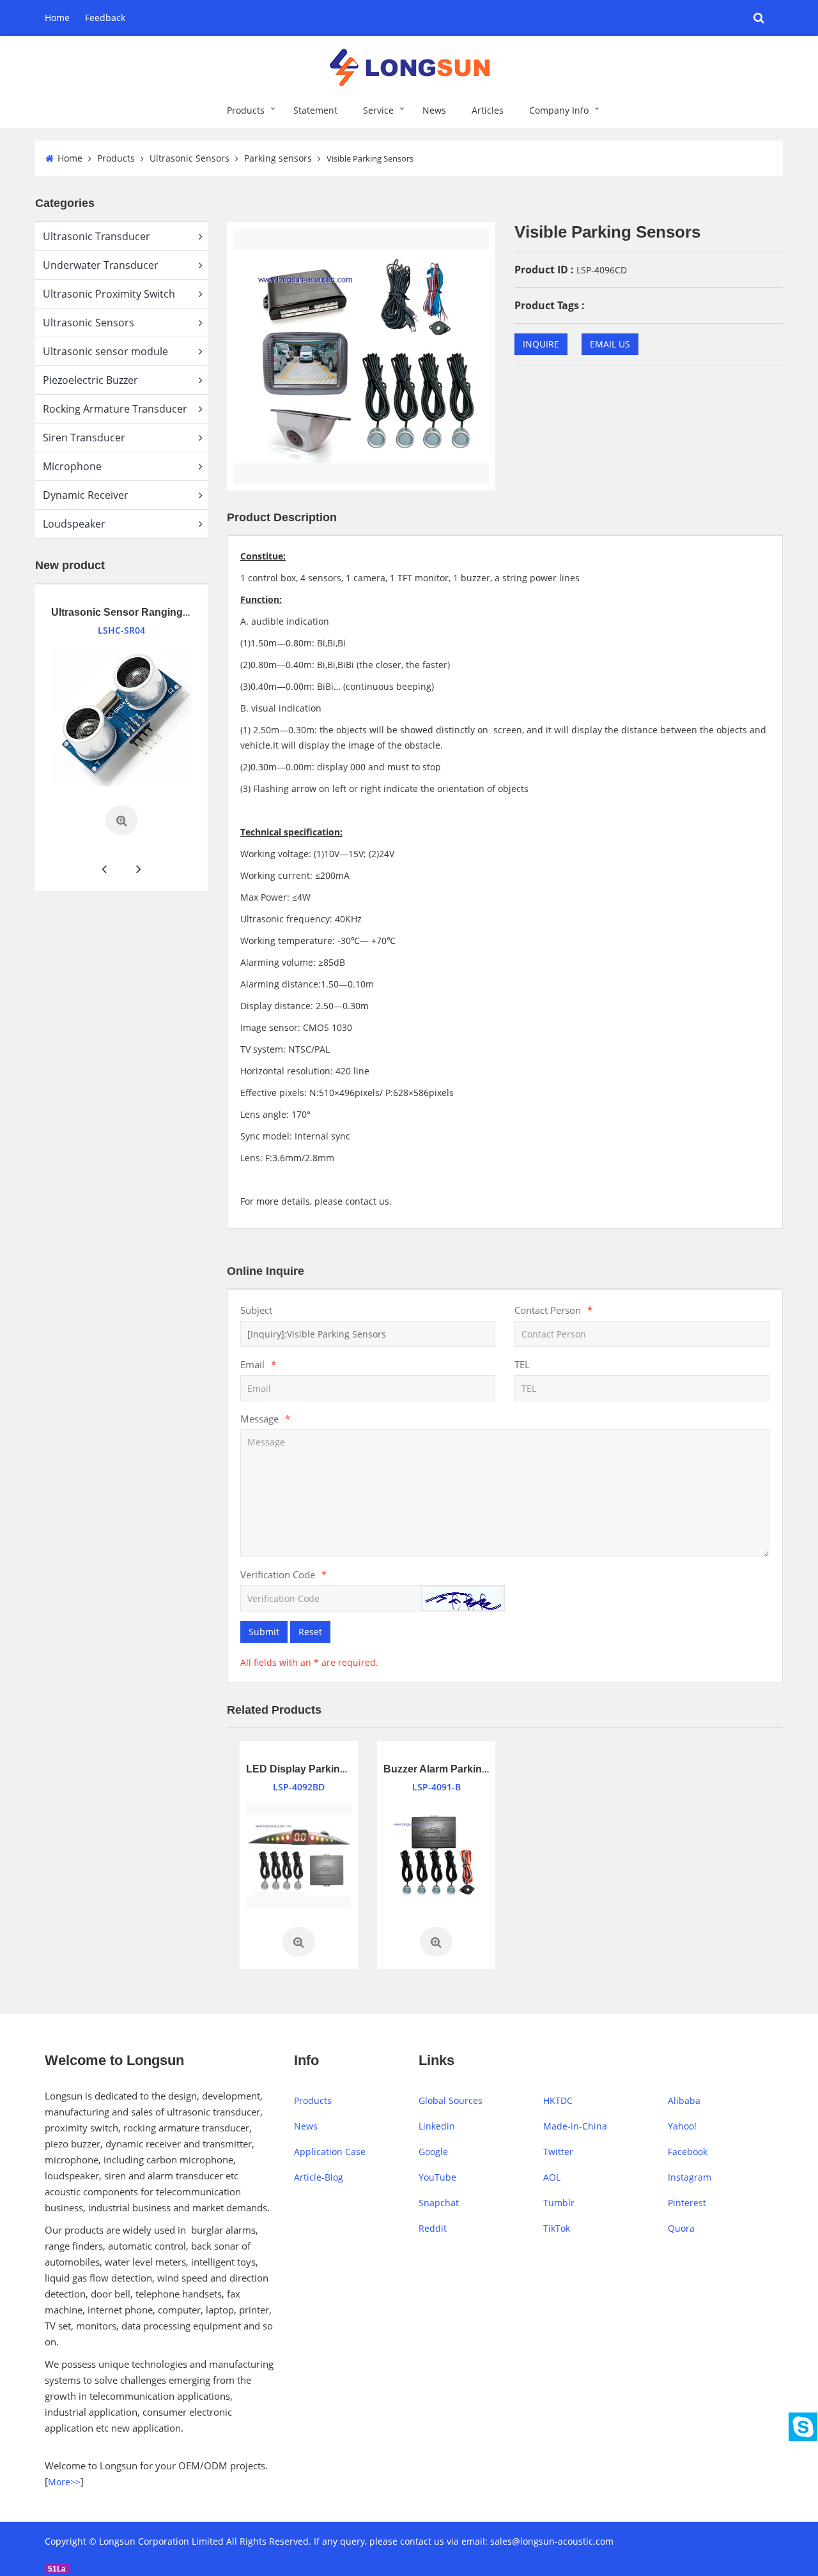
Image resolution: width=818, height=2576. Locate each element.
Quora (681, 2228)
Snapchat (439, 2203)
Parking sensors (278, 158)
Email (258, 1364)
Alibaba (684, 2100)
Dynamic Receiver (86, 495)
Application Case (330, 2152)
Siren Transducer (84, 438)
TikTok (557, 2228)
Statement (315, 110)
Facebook (688, 2152)
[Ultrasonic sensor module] (109, 716)
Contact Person (553, 1310)
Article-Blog (319, 2177)
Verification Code (283, 1574)
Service (378, 110)
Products (246, 110)
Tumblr (559, 2203)
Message (265, 1419)
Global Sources (451, 2100)
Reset (310, 1632)
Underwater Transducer (101, 265)
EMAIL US (610, 344)
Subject (256, 1310)
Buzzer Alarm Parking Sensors (458, 1769)
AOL (552, 2177)
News (434, 110)
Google (433, 2152)
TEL (522, 1364)
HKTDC (558, 2100)
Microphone (72, 466)
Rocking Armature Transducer (115, 409)
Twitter (558, 2152)
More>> (64, 2482)
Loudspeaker (74, 524)
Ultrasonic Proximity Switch (109, 294)
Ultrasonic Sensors (189, 158)
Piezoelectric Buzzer (90, 380)
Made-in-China (575, 2126)
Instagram (690, 2177)
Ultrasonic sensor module (105, 351)
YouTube (437, 2177)
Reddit (433, 2228)
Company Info (559, 110)
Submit (264, 1632)
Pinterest (687, 2203)
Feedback (105, 18)
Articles (488, 110)
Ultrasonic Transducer (96, 236)
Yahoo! (682, 2126)
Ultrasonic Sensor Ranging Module (124, 612)
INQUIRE (541, 344)
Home (57, 18)
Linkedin (437, 2126)
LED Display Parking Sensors (318, 1769)
